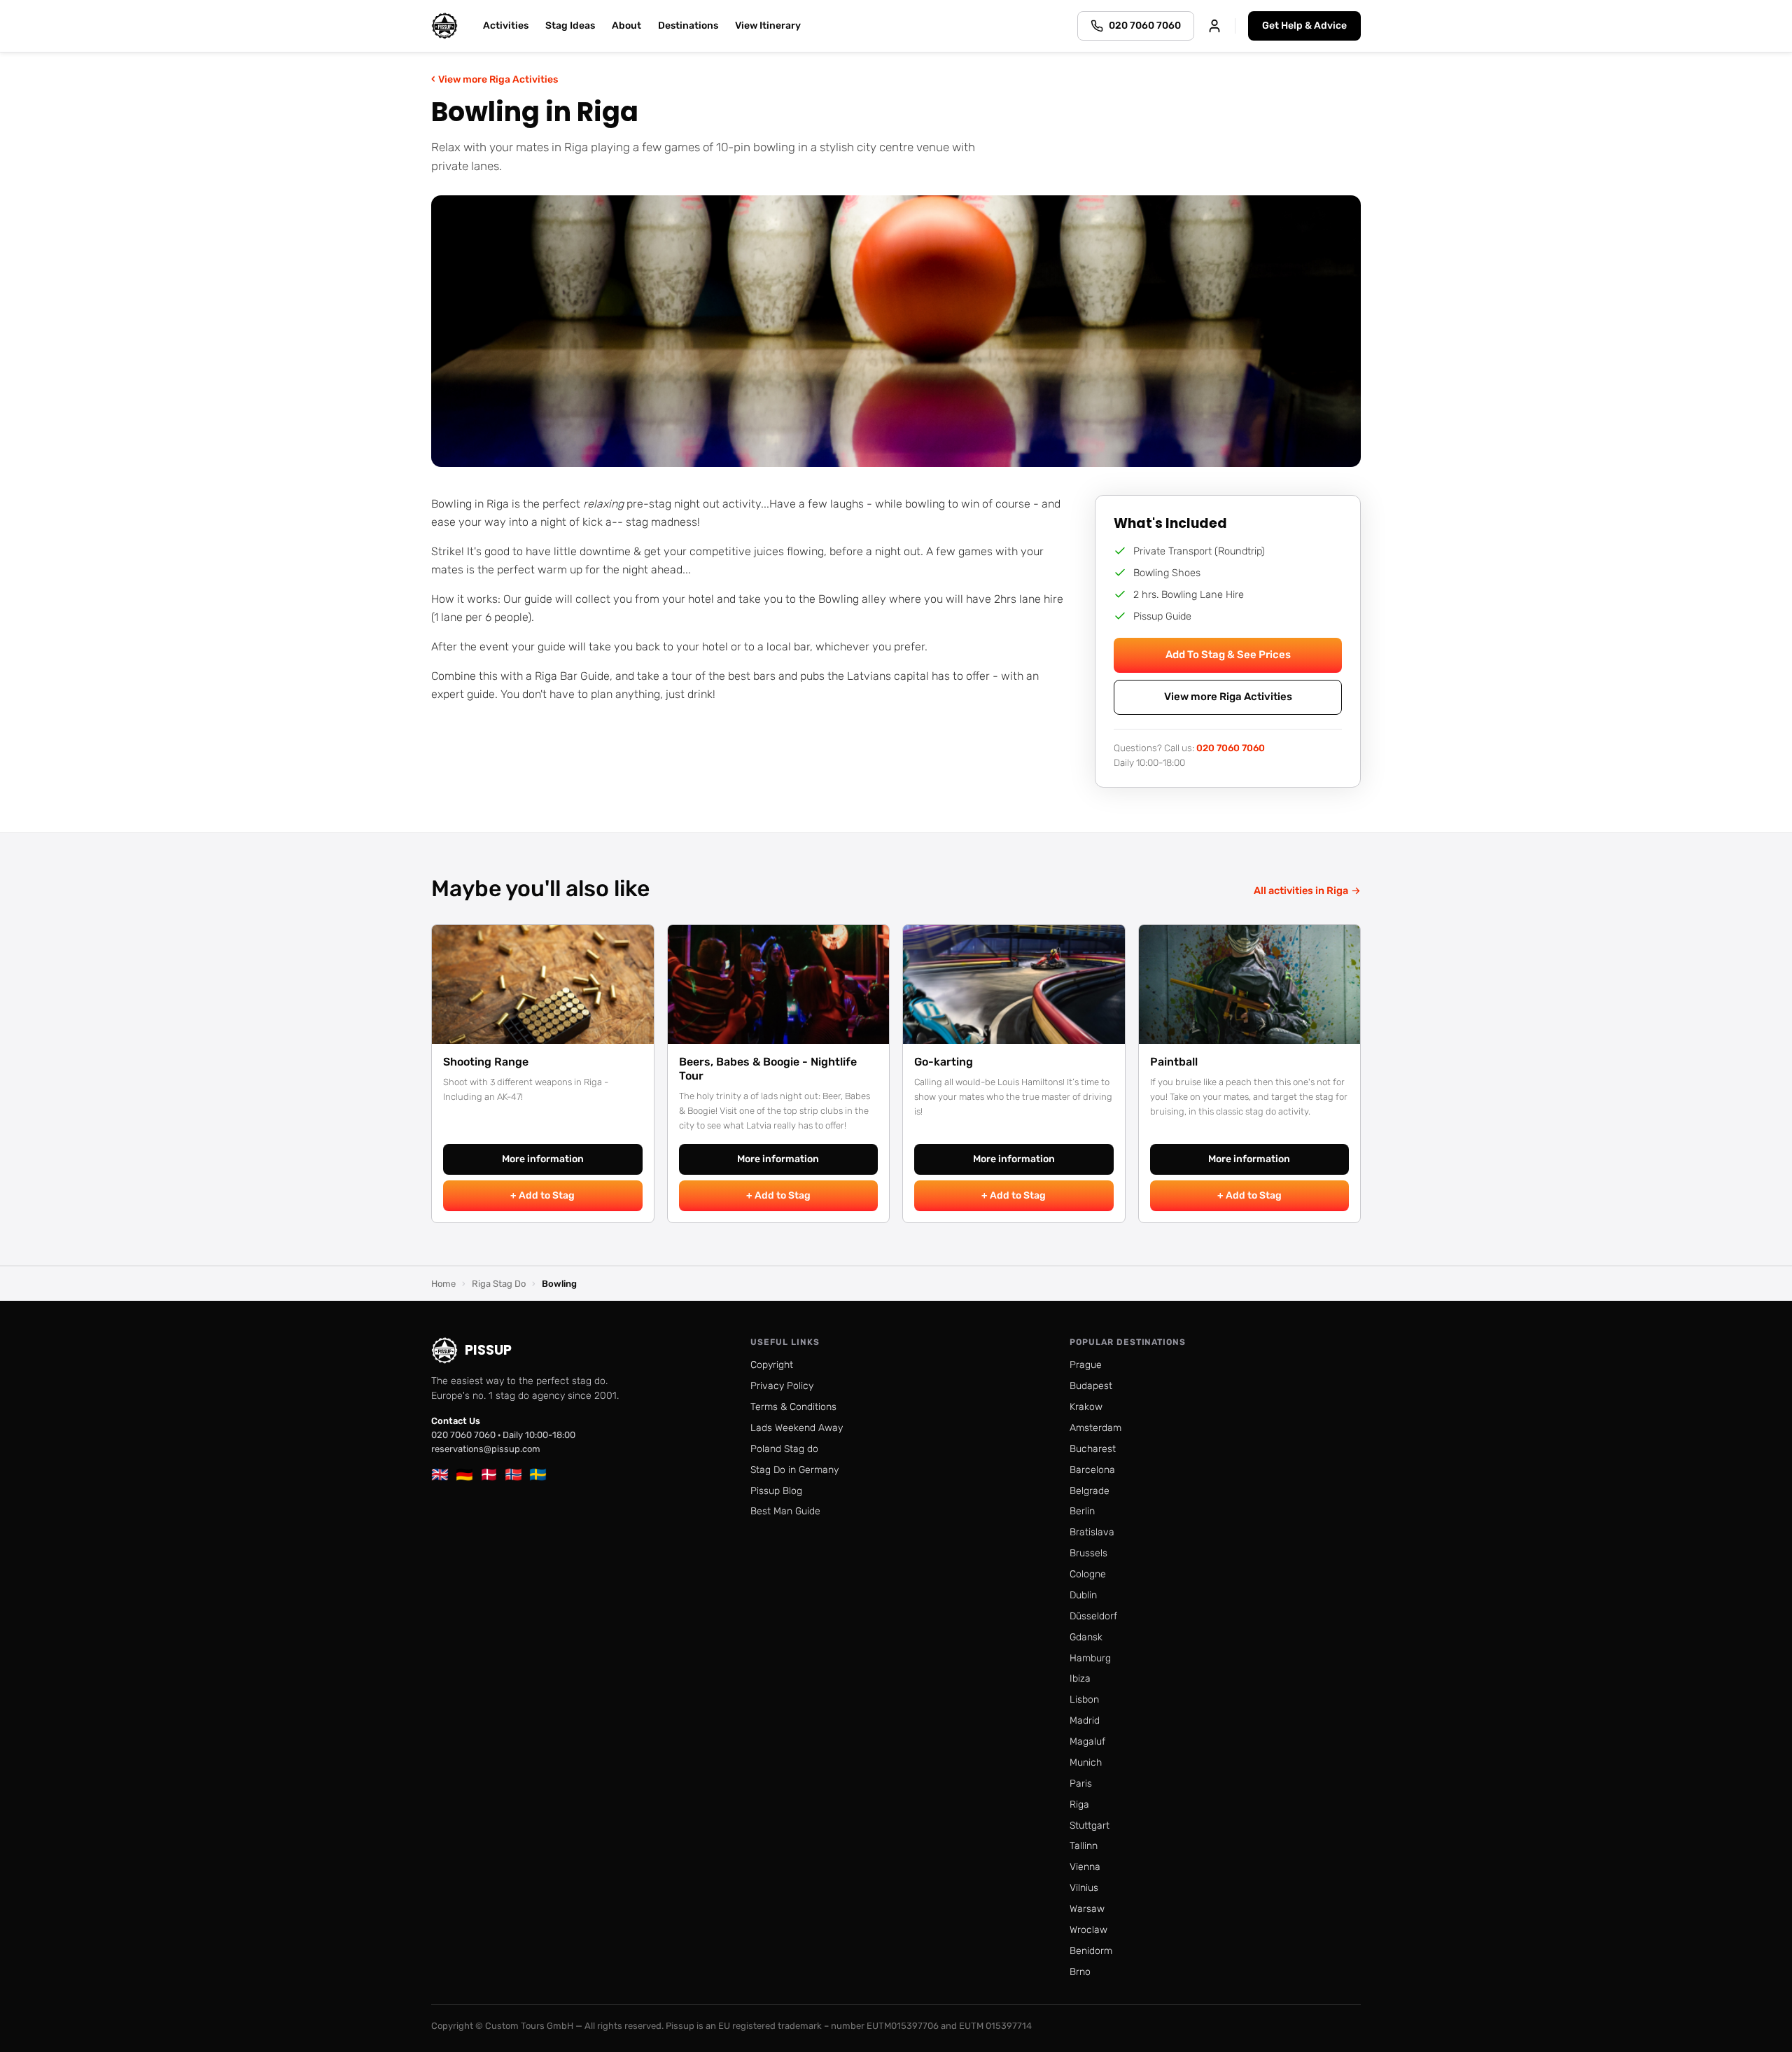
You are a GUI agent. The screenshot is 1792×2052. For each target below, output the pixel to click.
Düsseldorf (1093, 1616)
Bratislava (1092, 1532)
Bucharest (1093, 1449)
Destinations (688, 26)
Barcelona (1092, 1470)
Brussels (1088, 1553)
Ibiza (1080, 1678)
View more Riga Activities (495, 79)
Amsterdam (1095, 1428)
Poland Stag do (784, 1449)
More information (543, 1159)
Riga (1079, 1805)
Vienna (1085, 1867)
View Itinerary (768, 26)
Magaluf (1087, 1742)
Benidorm (1091, 1951)
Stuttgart (1090, 1826)
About (626, 26)
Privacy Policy (782, 1386)
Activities (506, 26)
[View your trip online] (1214, 26)
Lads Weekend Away (797, 1428)
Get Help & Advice (1304, 26)
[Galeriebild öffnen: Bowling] (896, 331)
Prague (1086, 1365)
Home (443, 1284)
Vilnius (1084, 1888)
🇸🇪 (538, 1474)
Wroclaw (1088, 1930)
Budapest (1091, 1386)
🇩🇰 (489, 1474)
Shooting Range (486, 1062)
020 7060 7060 (1231, 748)
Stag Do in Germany (794, 1470)
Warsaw (1087, 1909)
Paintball (1174, 1062)
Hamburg (1090, 1658)
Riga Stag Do (499, 1284)
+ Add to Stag (542, 1195)
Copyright (772, 1365)
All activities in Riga (1307, 891)
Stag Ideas (570, 26)
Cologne (1088, 1574)
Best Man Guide (785, 1511)
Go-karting (944, 1062)
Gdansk (1086, 1637)
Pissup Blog (776, 1491)
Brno (1080, 1972)
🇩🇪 (464, 1474)
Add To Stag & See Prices (1228, 655)
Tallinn (1084, 1846)
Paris (1081, 1784)
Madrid (1085, 1721)
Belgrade (1090, 1491)
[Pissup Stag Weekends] (444, 26)
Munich (1086, 1763)
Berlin (1082, 1511)
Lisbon (1084, 1699)
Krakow (1086, 1407)
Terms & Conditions (793, 1407)
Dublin (1083, 1595)
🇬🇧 (440, 1474)
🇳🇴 (513, 1474)
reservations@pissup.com (486, 1449)
